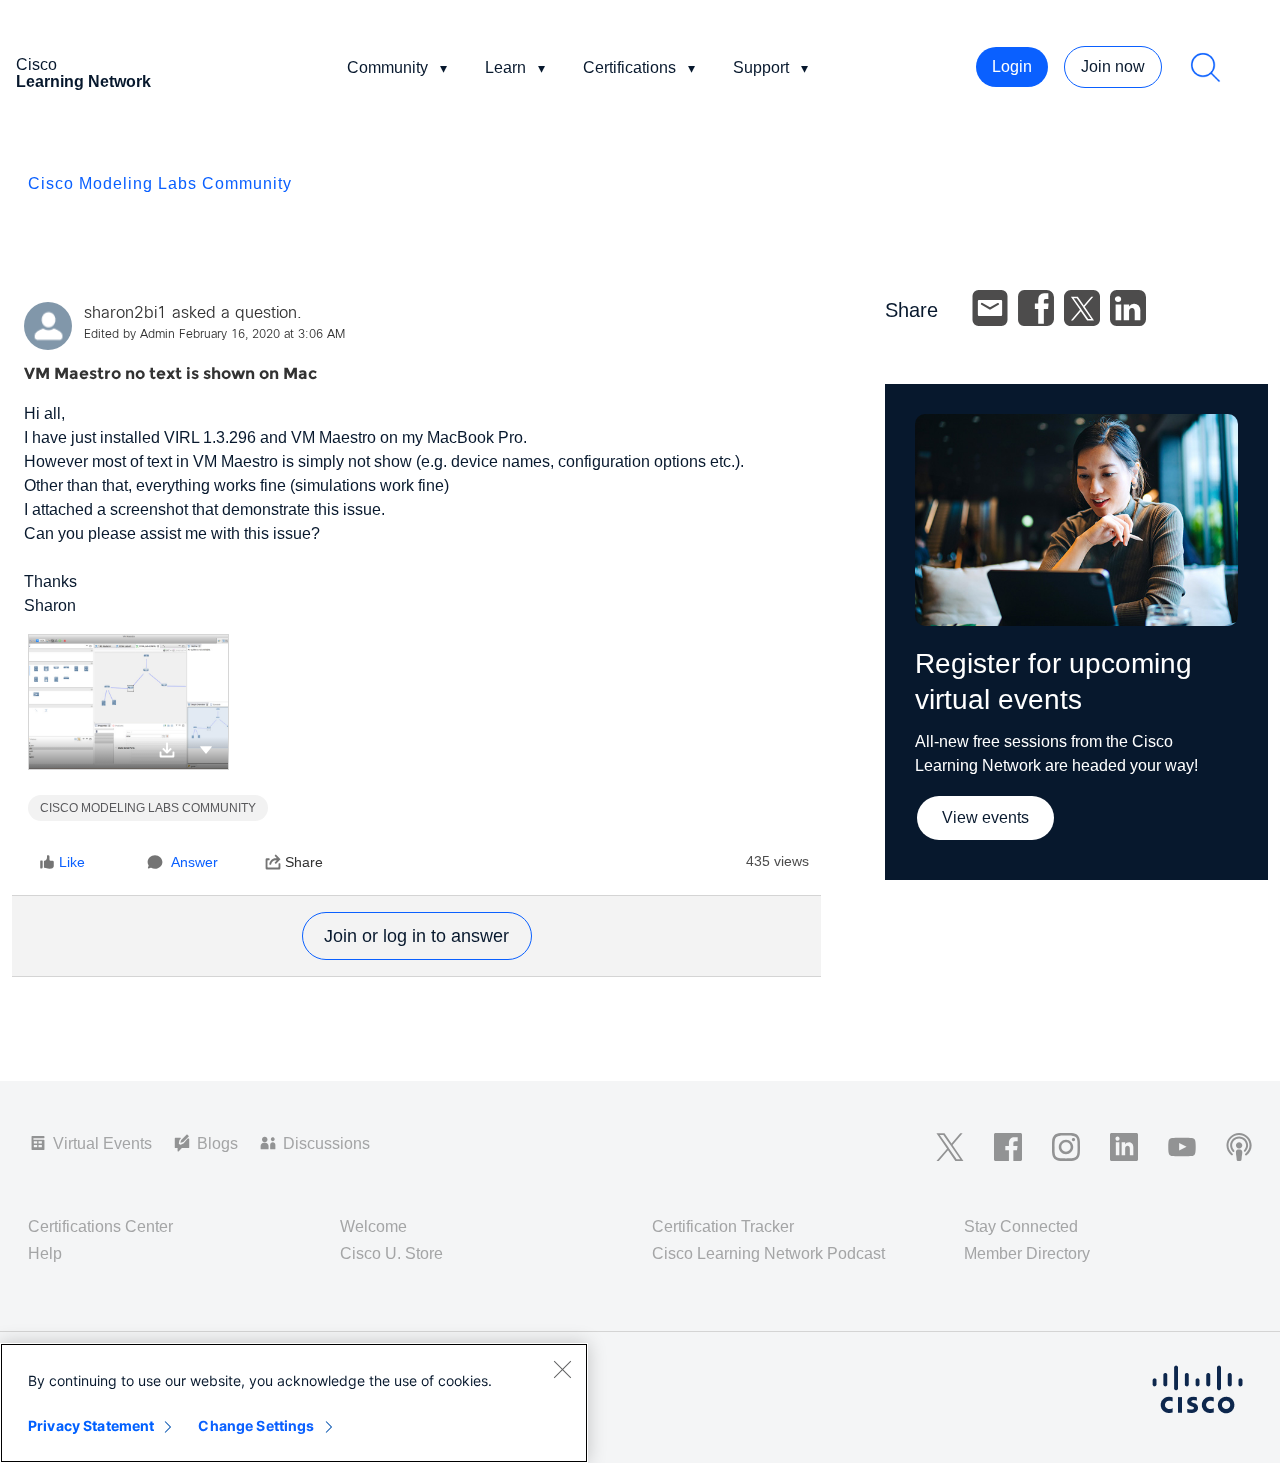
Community (387, 67)
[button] (206, 749)
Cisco (83, 73)
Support (761, 67)
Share (304, 862)
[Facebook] (1036, 308)
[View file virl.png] (128, 702)
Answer (194, 862)
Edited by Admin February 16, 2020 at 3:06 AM (214, 335)
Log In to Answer (417, 936)
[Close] (562, 1369)
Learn (505, 67)
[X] (1082, 308)
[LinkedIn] (1128, 308)
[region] (294, 1403)
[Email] (990, 308)
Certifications (629, 67)
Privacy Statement (91, 1425)
